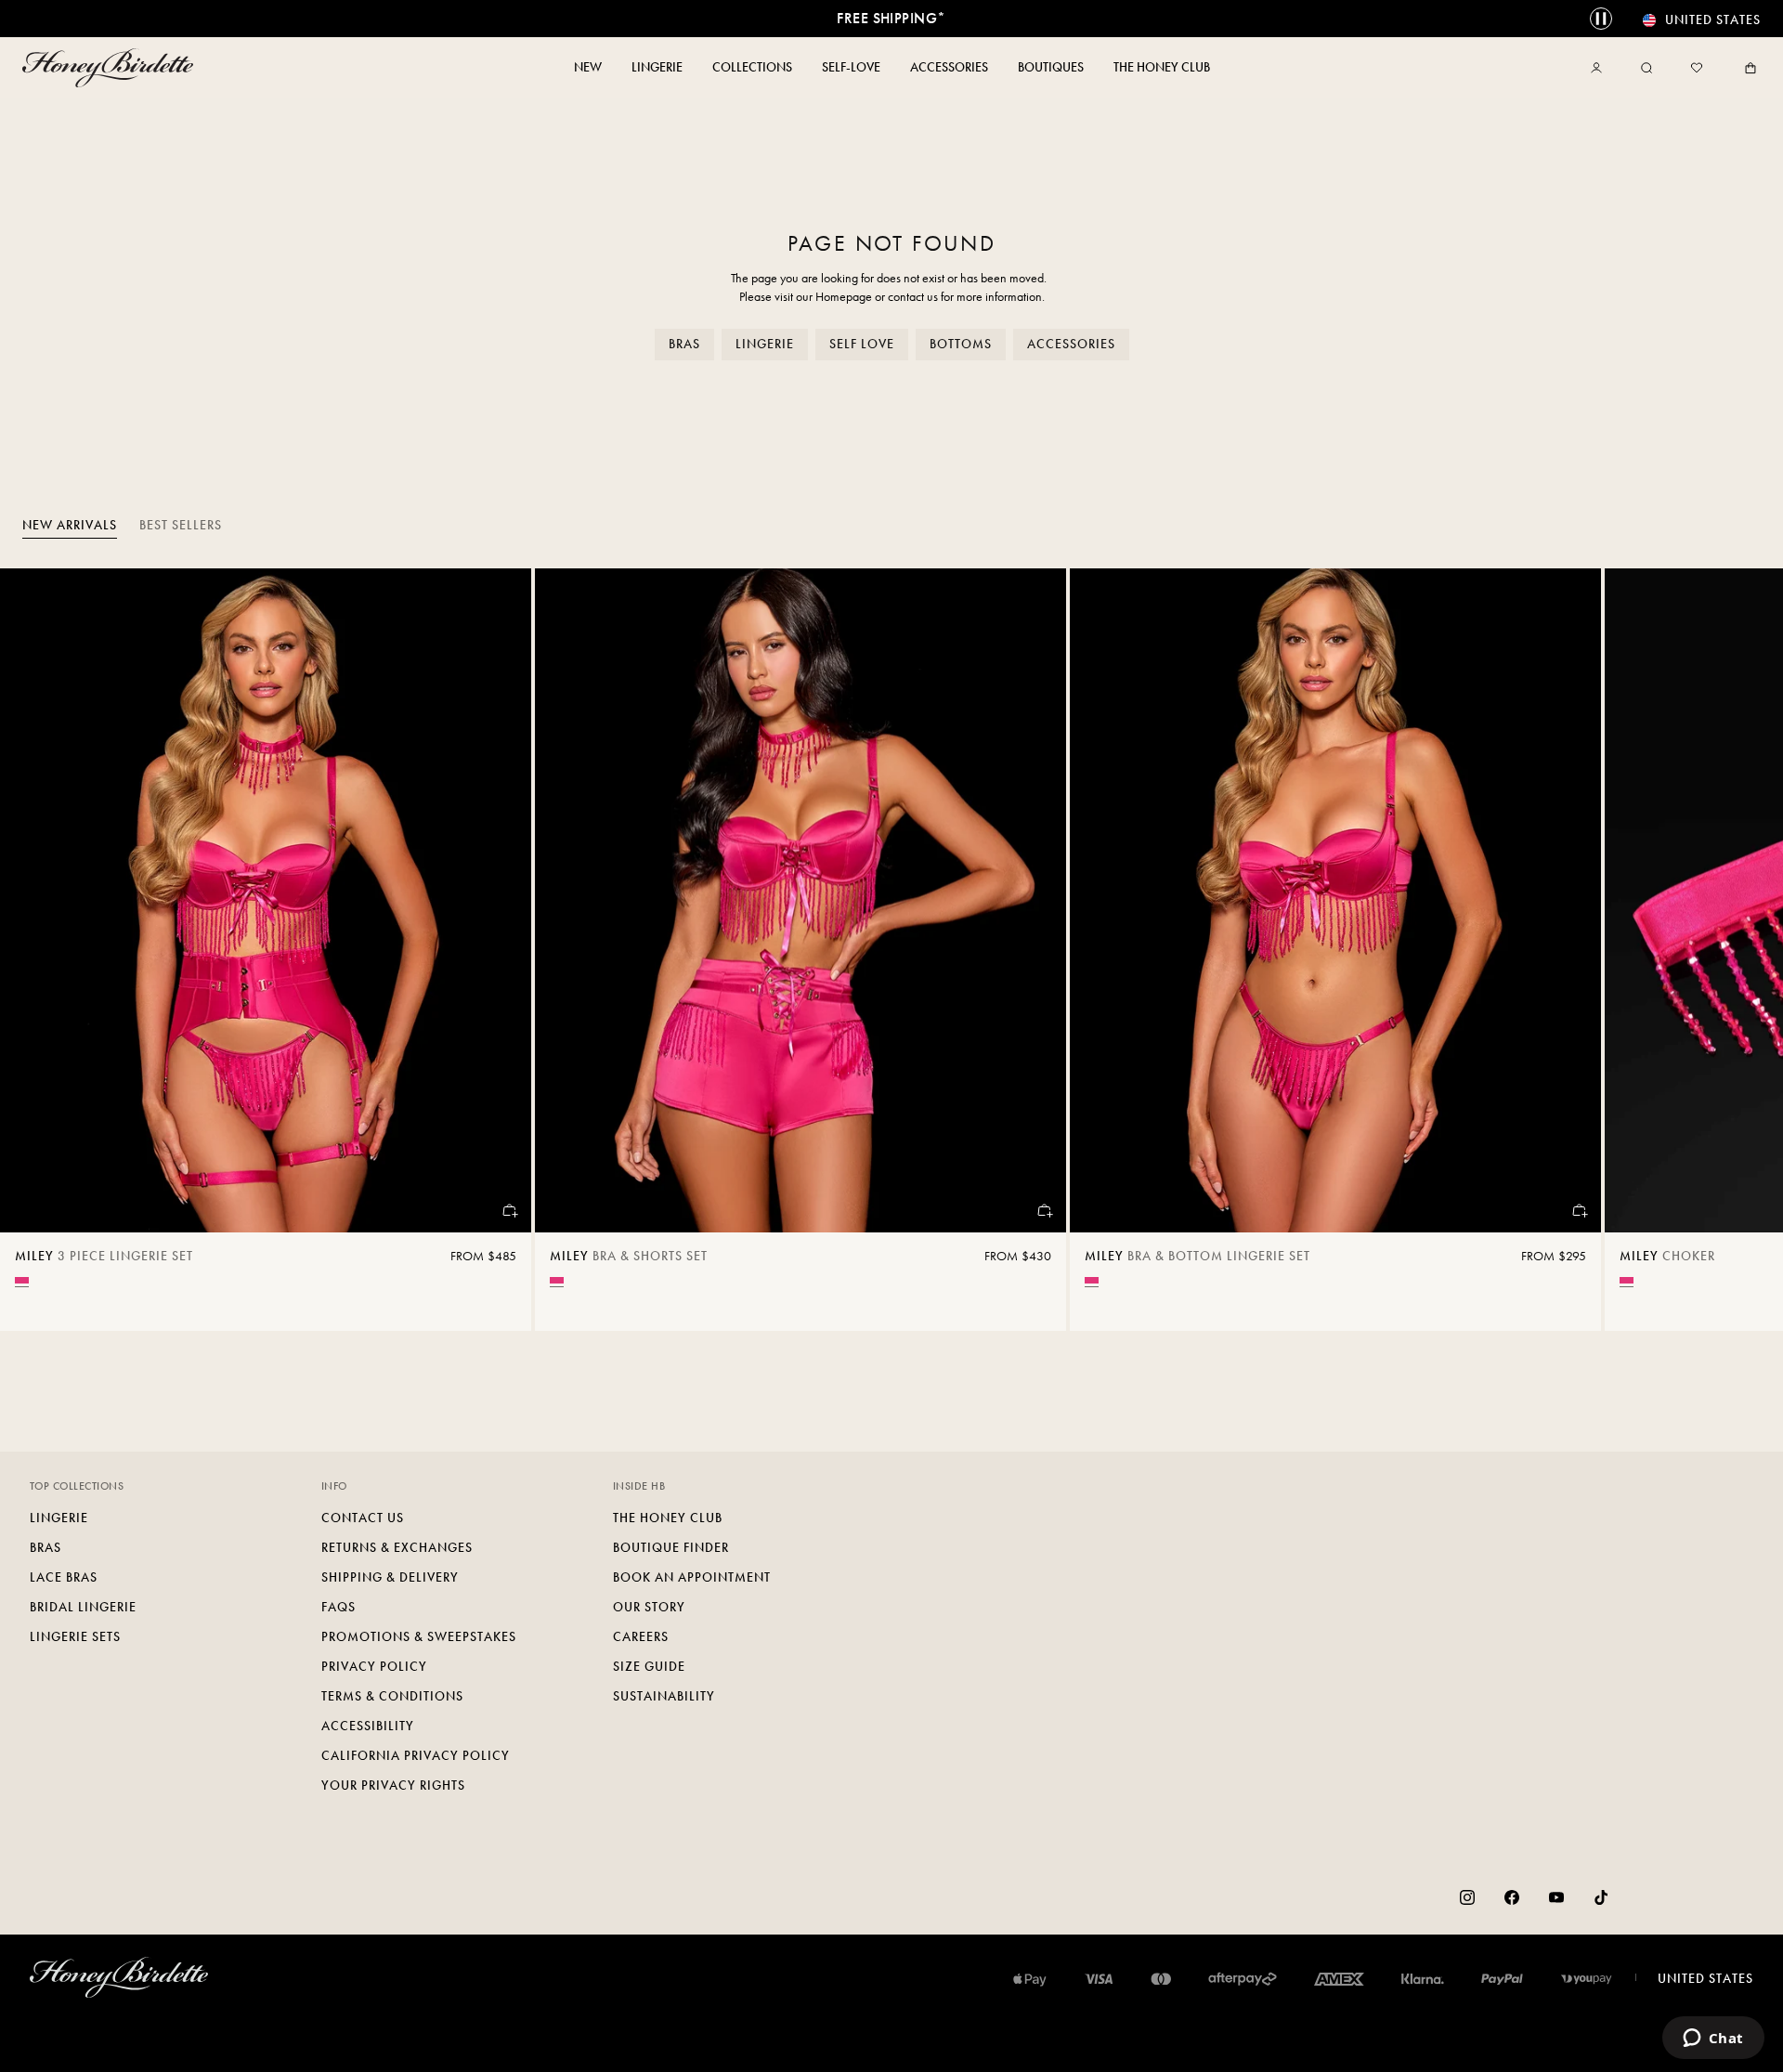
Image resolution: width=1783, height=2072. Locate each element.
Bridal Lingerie (83, 1607)
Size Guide (649, 1667)
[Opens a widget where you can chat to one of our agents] (1713, 2039)
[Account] (1600, 68)
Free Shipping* (891, 18)
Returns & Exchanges (397, 1548)
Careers (641, 1637)
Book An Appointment (692, 1577)
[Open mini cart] (1747, 68)
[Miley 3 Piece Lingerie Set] (266, 900)
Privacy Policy (374, 1667)
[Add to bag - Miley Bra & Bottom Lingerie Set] (1579, 1210)
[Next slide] (1746, 950)
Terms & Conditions (392, 1696)
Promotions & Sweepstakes (419, 1637)
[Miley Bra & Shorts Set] (800, 900)
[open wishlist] (1697, 68)
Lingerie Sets (75, 1637)
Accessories (1071, 344)
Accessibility (368, 1726)
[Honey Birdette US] (111, 68)
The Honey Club (668, 1518)
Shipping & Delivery (390, 1577)
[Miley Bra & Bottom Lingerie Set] (1335, 900)
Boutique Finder (671, 1548)
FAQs (338, 1607)
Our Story (649, 1607)
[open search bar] (1646, 68)
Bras (684, 344)
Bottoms (961, 344)
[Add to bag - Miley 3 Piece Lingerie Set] (509, 1210)
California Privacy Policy (416, 1756)
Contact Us (363, 1518)
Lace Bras (64, 1577)
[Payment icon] (1587, 1979)
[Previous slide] (37, 950)
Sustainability (664, 1696)
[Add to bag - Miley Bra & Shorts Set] (1044, 1210)
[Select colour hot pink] (22, 1280)
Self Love (862, 344)
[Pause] (1601, 19)
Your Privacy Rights (393, 1785)
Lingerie (765, 344)
